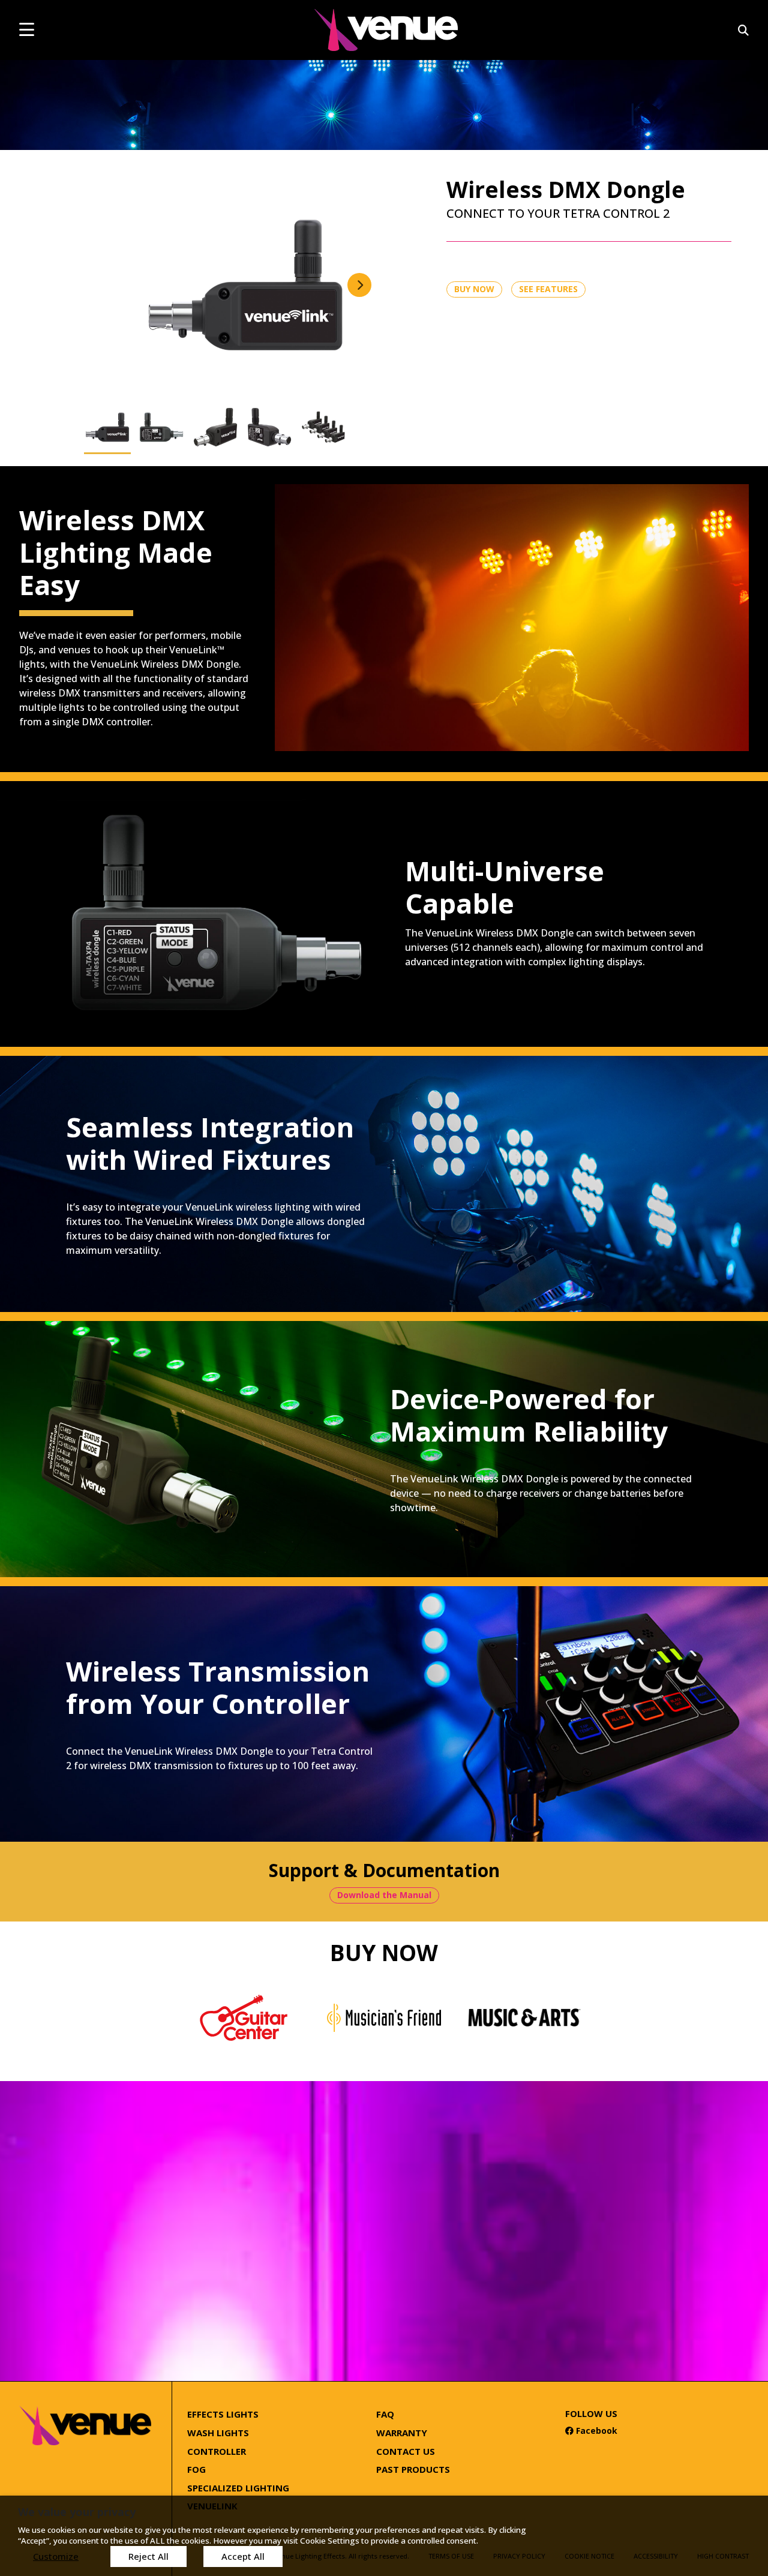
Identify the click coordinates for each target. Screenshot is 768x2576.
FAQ (385, 2414)
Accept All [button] (243, 2556)
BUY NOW (474, 289)
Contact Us (406, 2451)
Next (359, 285)
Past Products (413, 2469)
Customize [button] (56, 2556)
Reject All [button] (148, 2556)
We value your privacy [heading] (77, 2512)
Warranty (402, 2433)
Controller (217, 2451)
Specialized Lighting (238, 2488)
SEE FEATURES (548, 289)
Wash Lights (218, 2433)
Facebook (591, 2431)
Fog (196, 2469)
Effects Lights (223, 2414)
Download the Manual (384, 1895)
